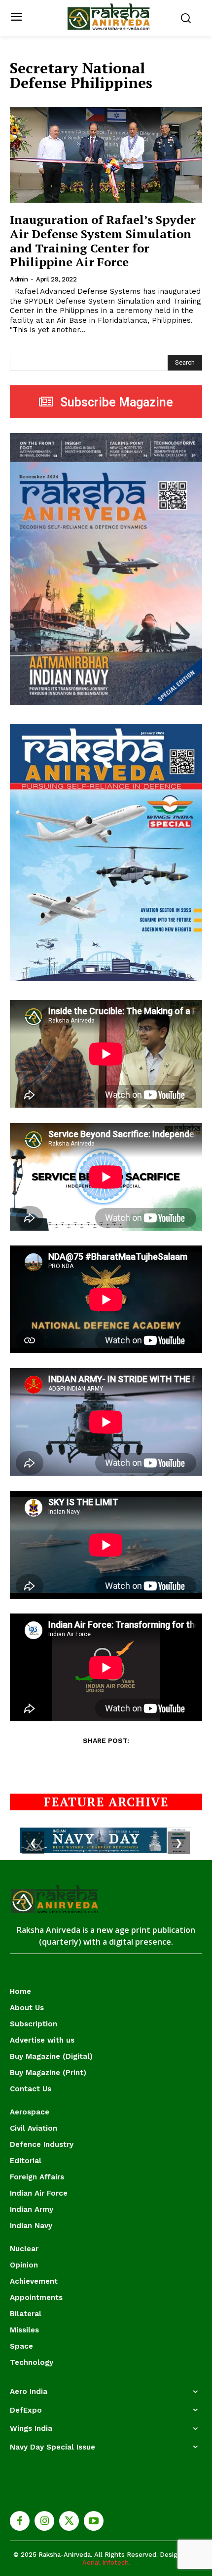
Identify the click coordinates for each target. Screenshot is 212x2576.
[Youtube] (94, 2521)
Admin (19, 279)
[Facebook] (20, 2521)
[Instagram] (44, 2521)
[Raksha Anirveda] (109, 17)
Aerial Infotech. (106, 2562)
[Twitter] (69, 2521)
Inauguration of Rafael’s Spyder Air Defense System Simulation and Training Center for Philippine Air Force (103, 241)
